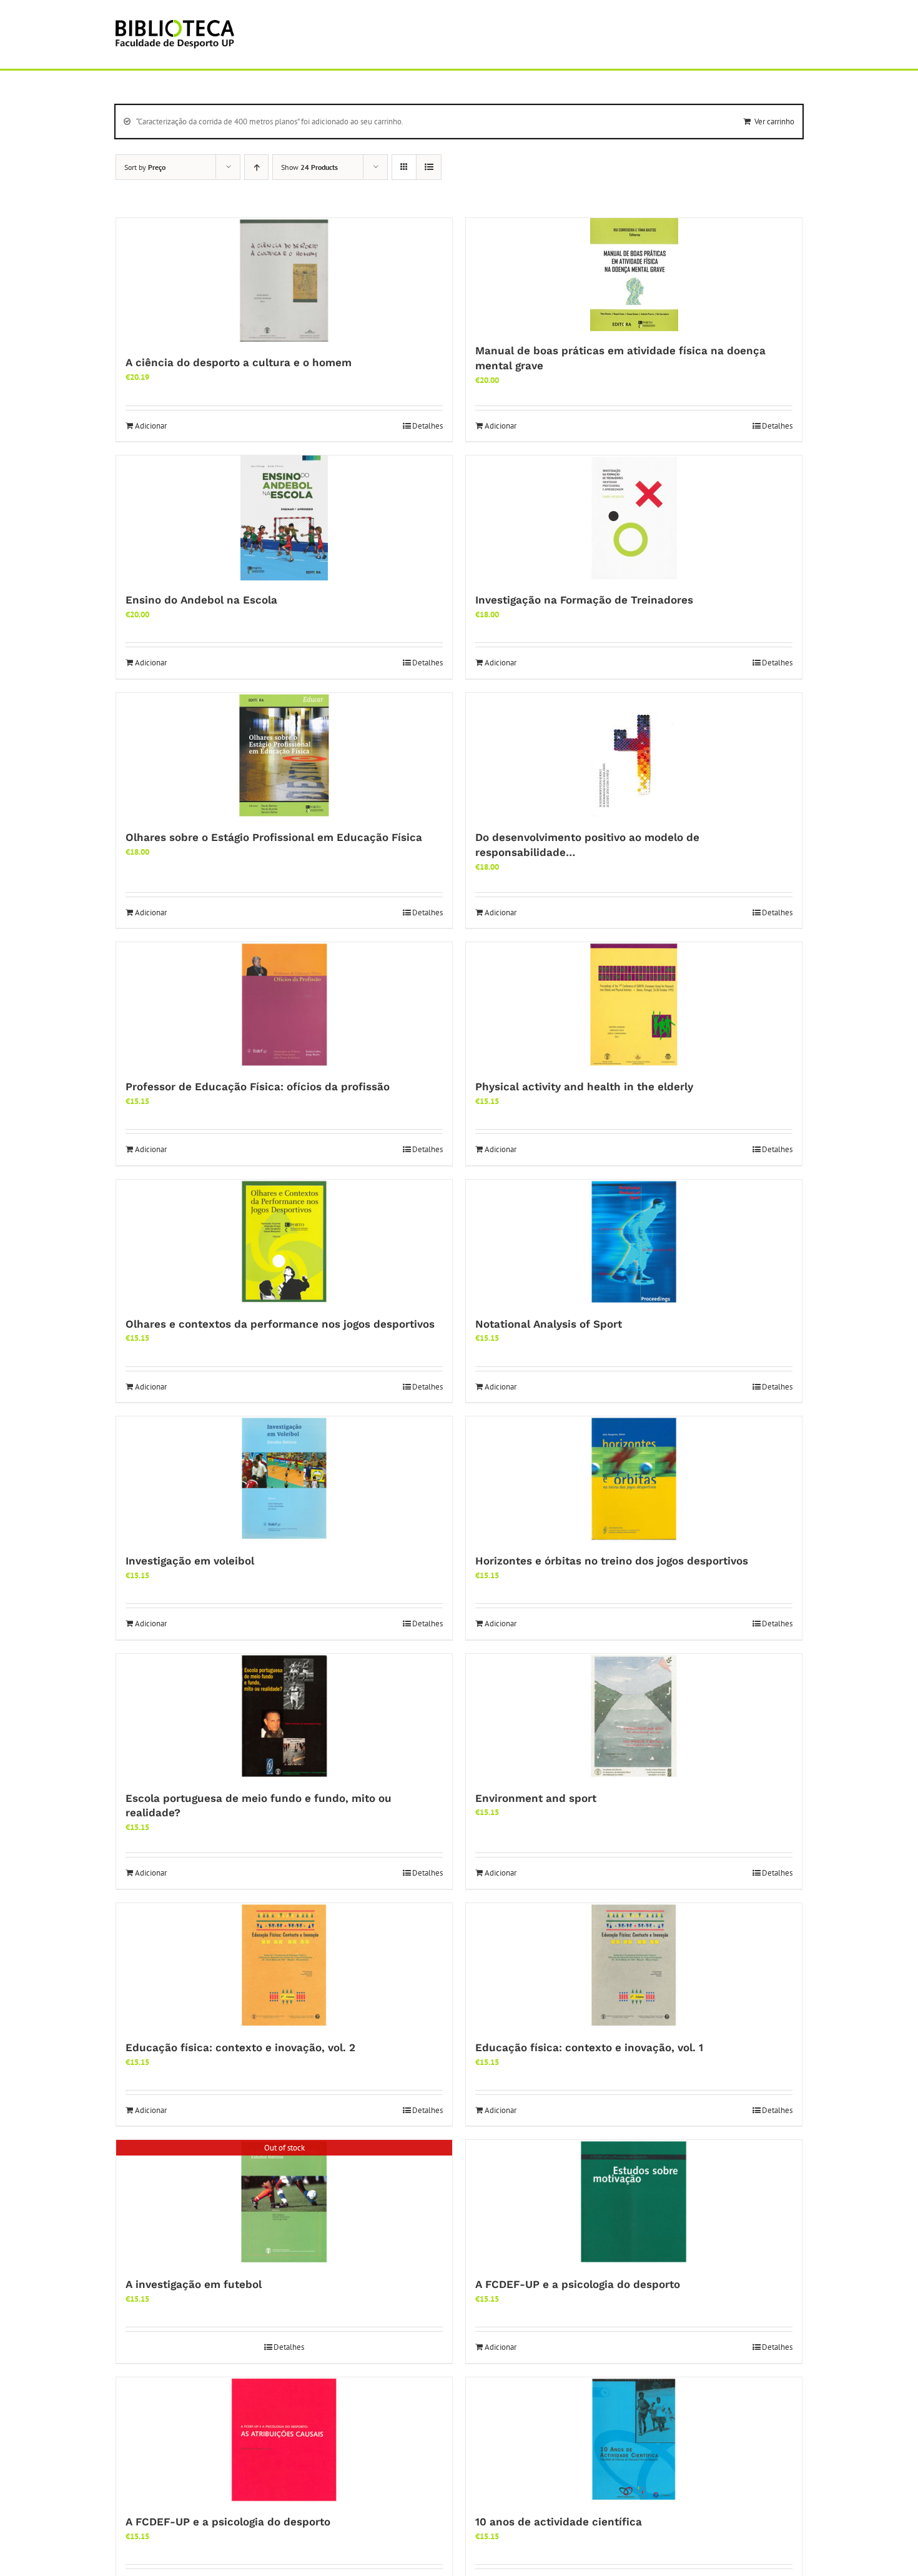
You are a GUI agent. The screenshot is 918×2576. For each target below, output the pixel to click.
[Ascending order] (256, 167)
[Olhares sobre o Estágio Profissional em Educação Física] (284, 755)
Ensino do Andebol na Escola (201, 600)
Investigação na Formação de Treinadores (584, 600)
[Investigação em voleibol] (284, 1479)
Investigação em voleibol (190, 1561)
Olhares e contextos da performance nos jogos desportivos (280, 1324)
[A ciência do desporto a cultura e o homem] (284, 281)
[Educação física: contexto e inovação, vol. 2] (284, 1966)
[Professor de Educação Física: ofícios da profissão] (284, 1005)
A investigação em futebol (194, 2284)
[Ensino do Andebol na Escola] (284, 518)
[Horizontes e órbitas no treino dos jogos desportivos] (634, 1479)
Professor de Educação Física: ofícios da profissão (258, 1087)
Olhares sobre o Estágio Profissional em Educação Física (274, 837)
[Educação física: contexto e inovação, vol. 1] (634, 1966)
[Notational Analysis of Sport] (634, 1242)
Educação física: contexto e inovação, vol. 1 (589, 2047)
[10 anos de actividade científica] (634, 2440)
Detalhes (427, 426)
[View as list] (429, 167)
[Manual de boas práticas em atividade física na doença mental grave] (634, 275)
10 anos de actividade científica (559, 2522)
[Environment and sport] (634, 1716)
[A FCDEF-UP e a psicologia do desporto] (634, 2202)
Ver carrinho (774, 122)
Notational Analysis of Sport (549, 1324)
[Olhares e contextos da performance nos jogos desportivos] (284, 1242)
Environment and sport (536, 1798)
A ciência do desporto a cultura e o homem (239, 362)
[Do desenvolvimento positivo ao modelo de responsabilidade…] (634, 755)
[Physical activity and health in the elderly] (634, 1005)
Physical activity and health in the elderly (584, 1087)
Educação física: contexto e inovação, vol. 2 (240, 2047)
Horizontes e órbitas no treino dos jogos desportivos (612, 1561)
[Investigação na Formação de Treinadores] (634, 518)
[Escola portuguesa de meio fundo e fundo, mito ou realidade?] (284, 1716)
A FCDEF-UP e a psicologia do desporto (578, 2284)
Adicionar (151, 426)
